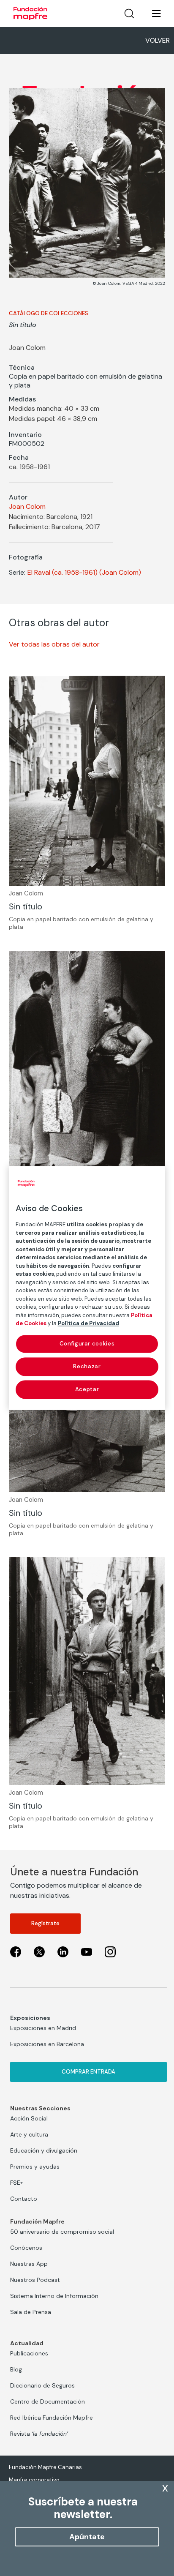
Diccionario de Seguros (42, 2385)
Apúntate (87, 2537)
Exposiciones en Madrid (43, 2028)
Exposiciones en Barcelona (47, 2044)
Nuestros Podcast (35, 2280)
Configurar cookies (87, 1344)
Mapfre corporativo (34, 2480)
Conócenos (26, 2248)
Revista (39, 2434)
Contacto (24, 2199)
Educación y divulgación (44, 2150)
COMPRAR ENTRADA (88, 2072)
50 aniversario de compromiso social (62, 2232)
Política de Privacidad (88, 1323)
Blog (16, 2369)
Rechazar (87, 1366)
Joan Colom (27, 506)
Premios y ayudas (35, 2167)
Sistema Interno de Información (54, 2296)
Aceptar (87, 1389)
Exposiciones (30, 2018)
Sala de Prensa (31, 2312)
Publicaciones (29, 2353)
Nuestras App (29, 2264)
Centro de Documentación (48, 2401)
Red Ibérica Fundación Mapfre (52, 2418)
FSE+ (17, 2183)
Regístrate (45, 1923)
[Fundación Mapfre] (30, 14)
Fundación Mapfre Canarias (45, 2467)
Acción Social (29, 2118)
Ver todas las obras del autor (54, 644)
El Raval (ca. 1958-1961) (63, 572)
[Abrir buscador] (129, 14)
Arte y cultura (29, 2134)
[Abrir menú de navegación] (151, 14)
